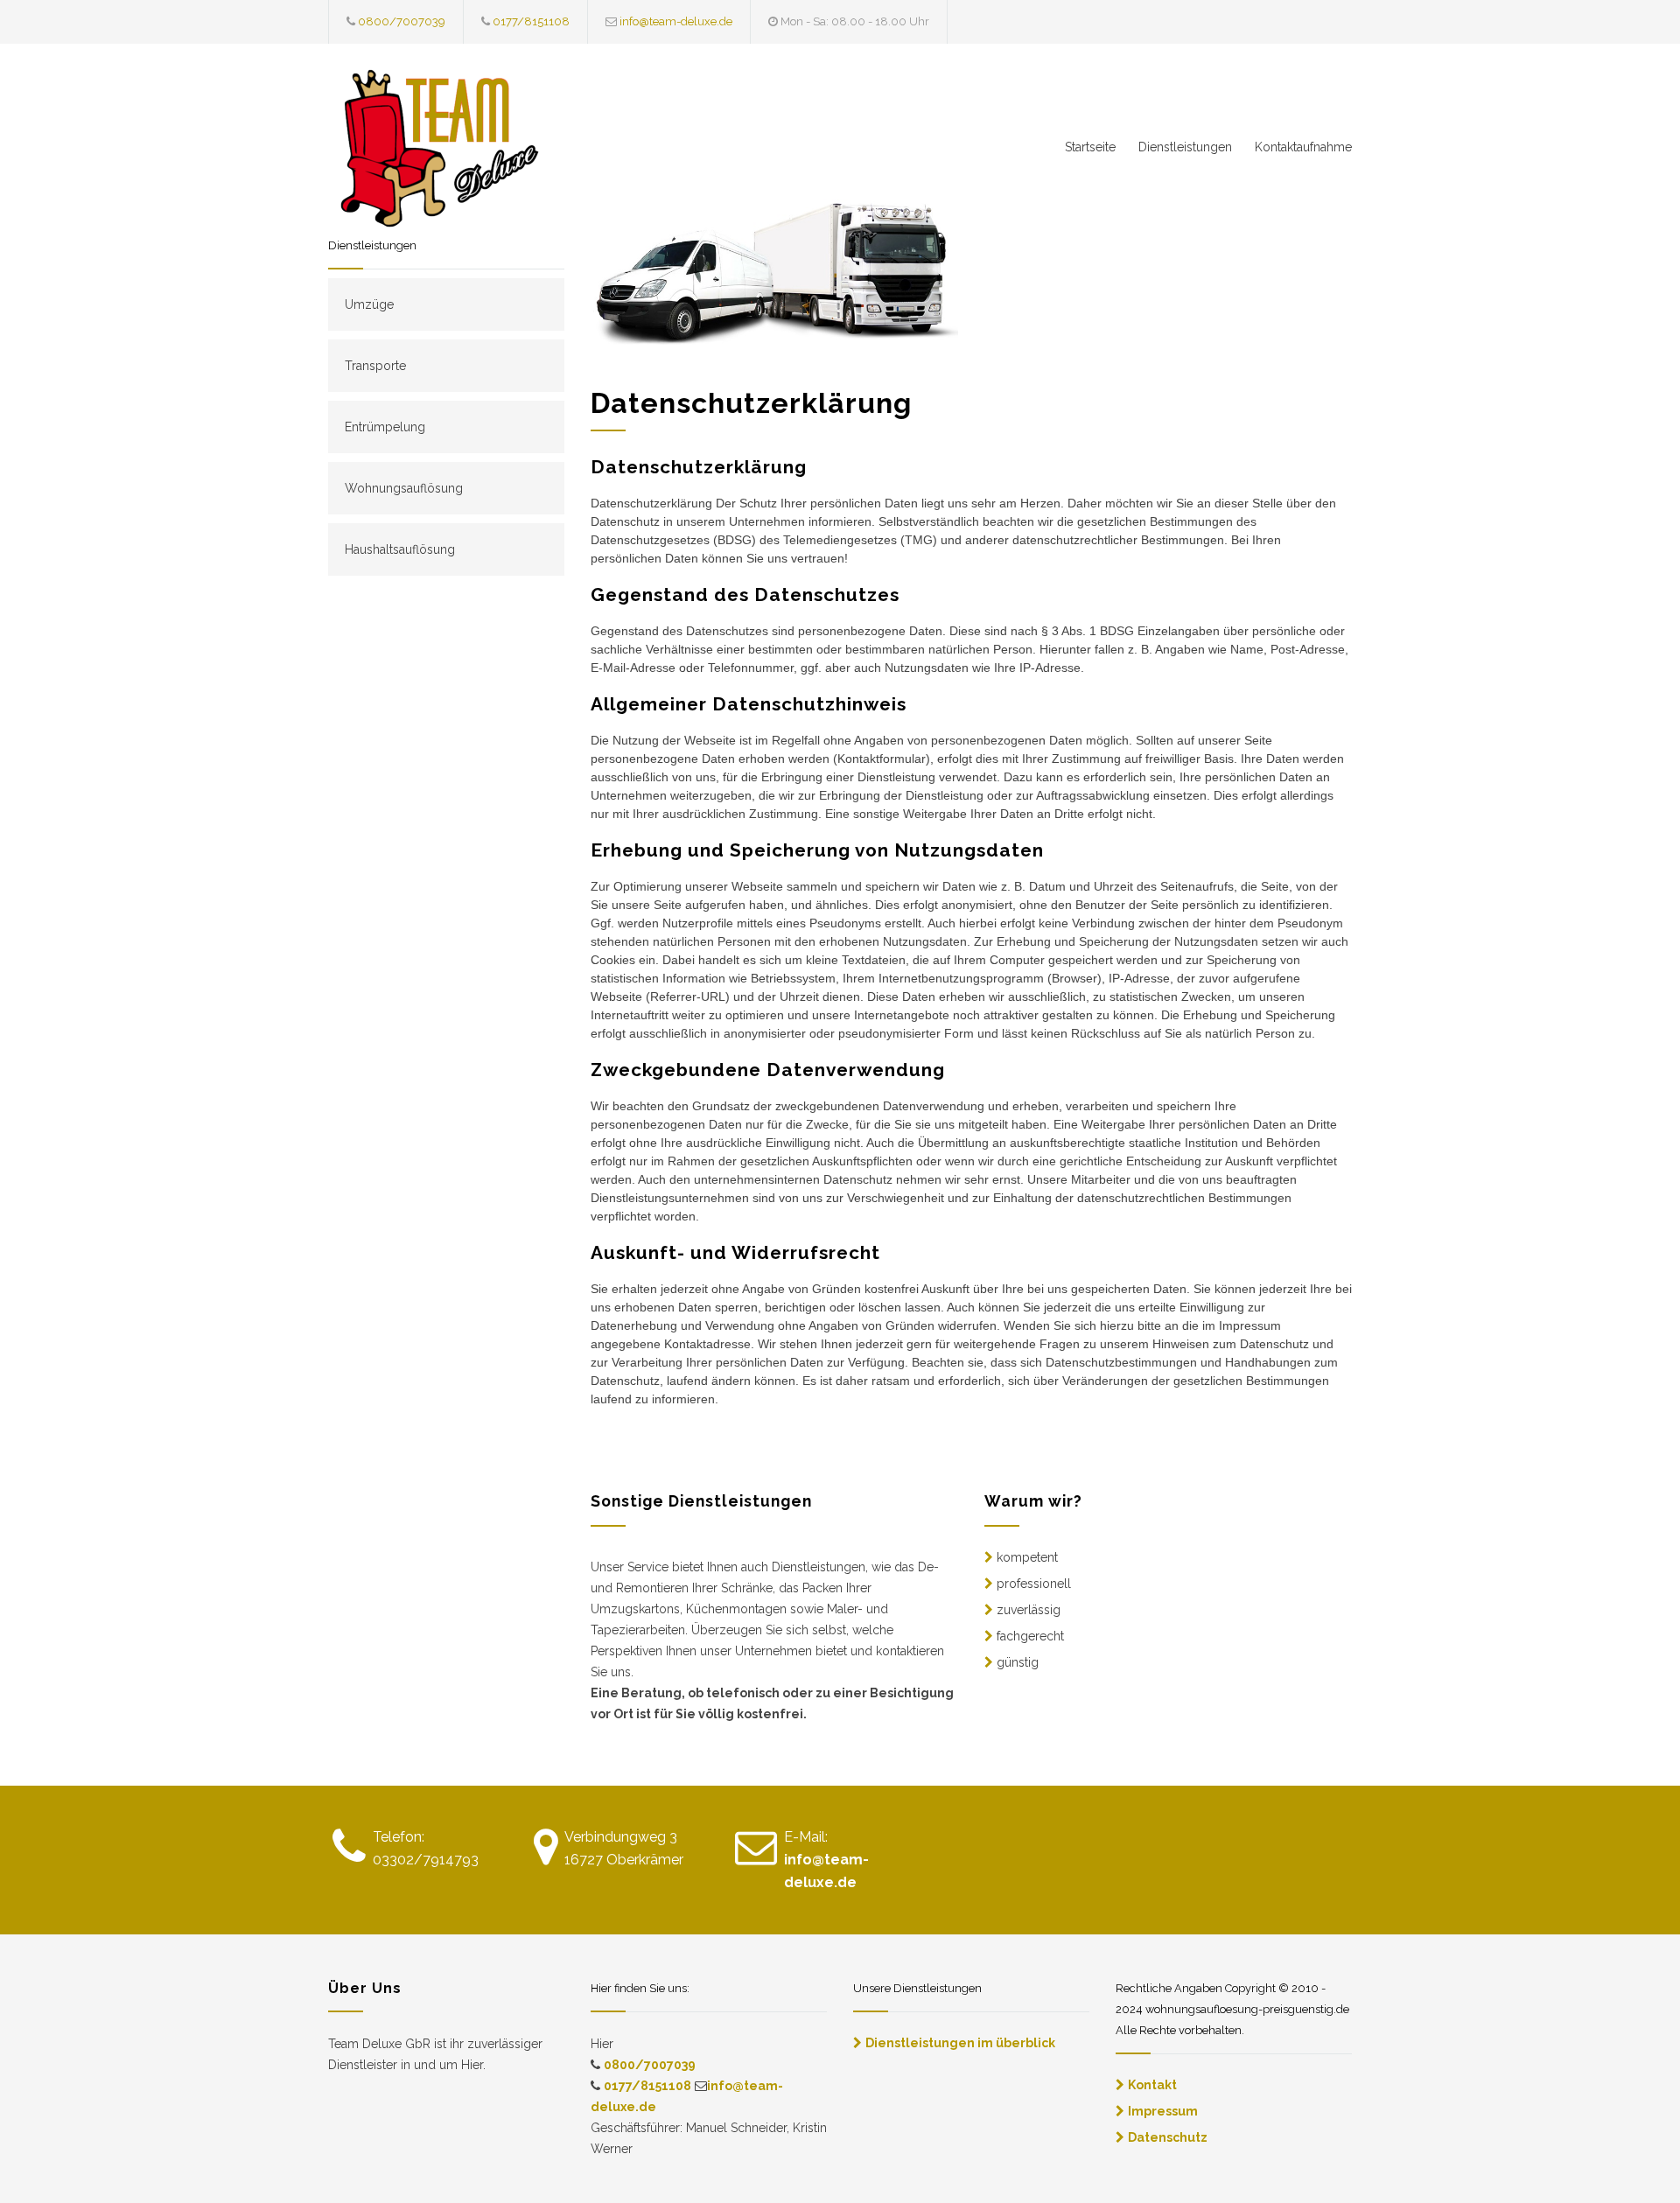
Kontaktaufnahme (1303, 147)
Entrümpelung (385, 427)
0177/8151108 (531, 21)
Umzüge (369, 304)
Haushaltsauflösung (400, 549)
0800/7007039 (402, 21)
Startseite (1090, 147)
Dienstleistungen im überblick (960, 2043)
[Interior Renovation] (774, 268)
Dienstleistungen (1185, 147)
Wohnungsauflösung (404, 488)
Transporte (375, 366)
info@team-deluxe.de (676, 21)
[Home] (490, 153)
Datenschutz (1168, 2137)
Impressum (1163, 2111)
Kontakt (1152, 2085)
